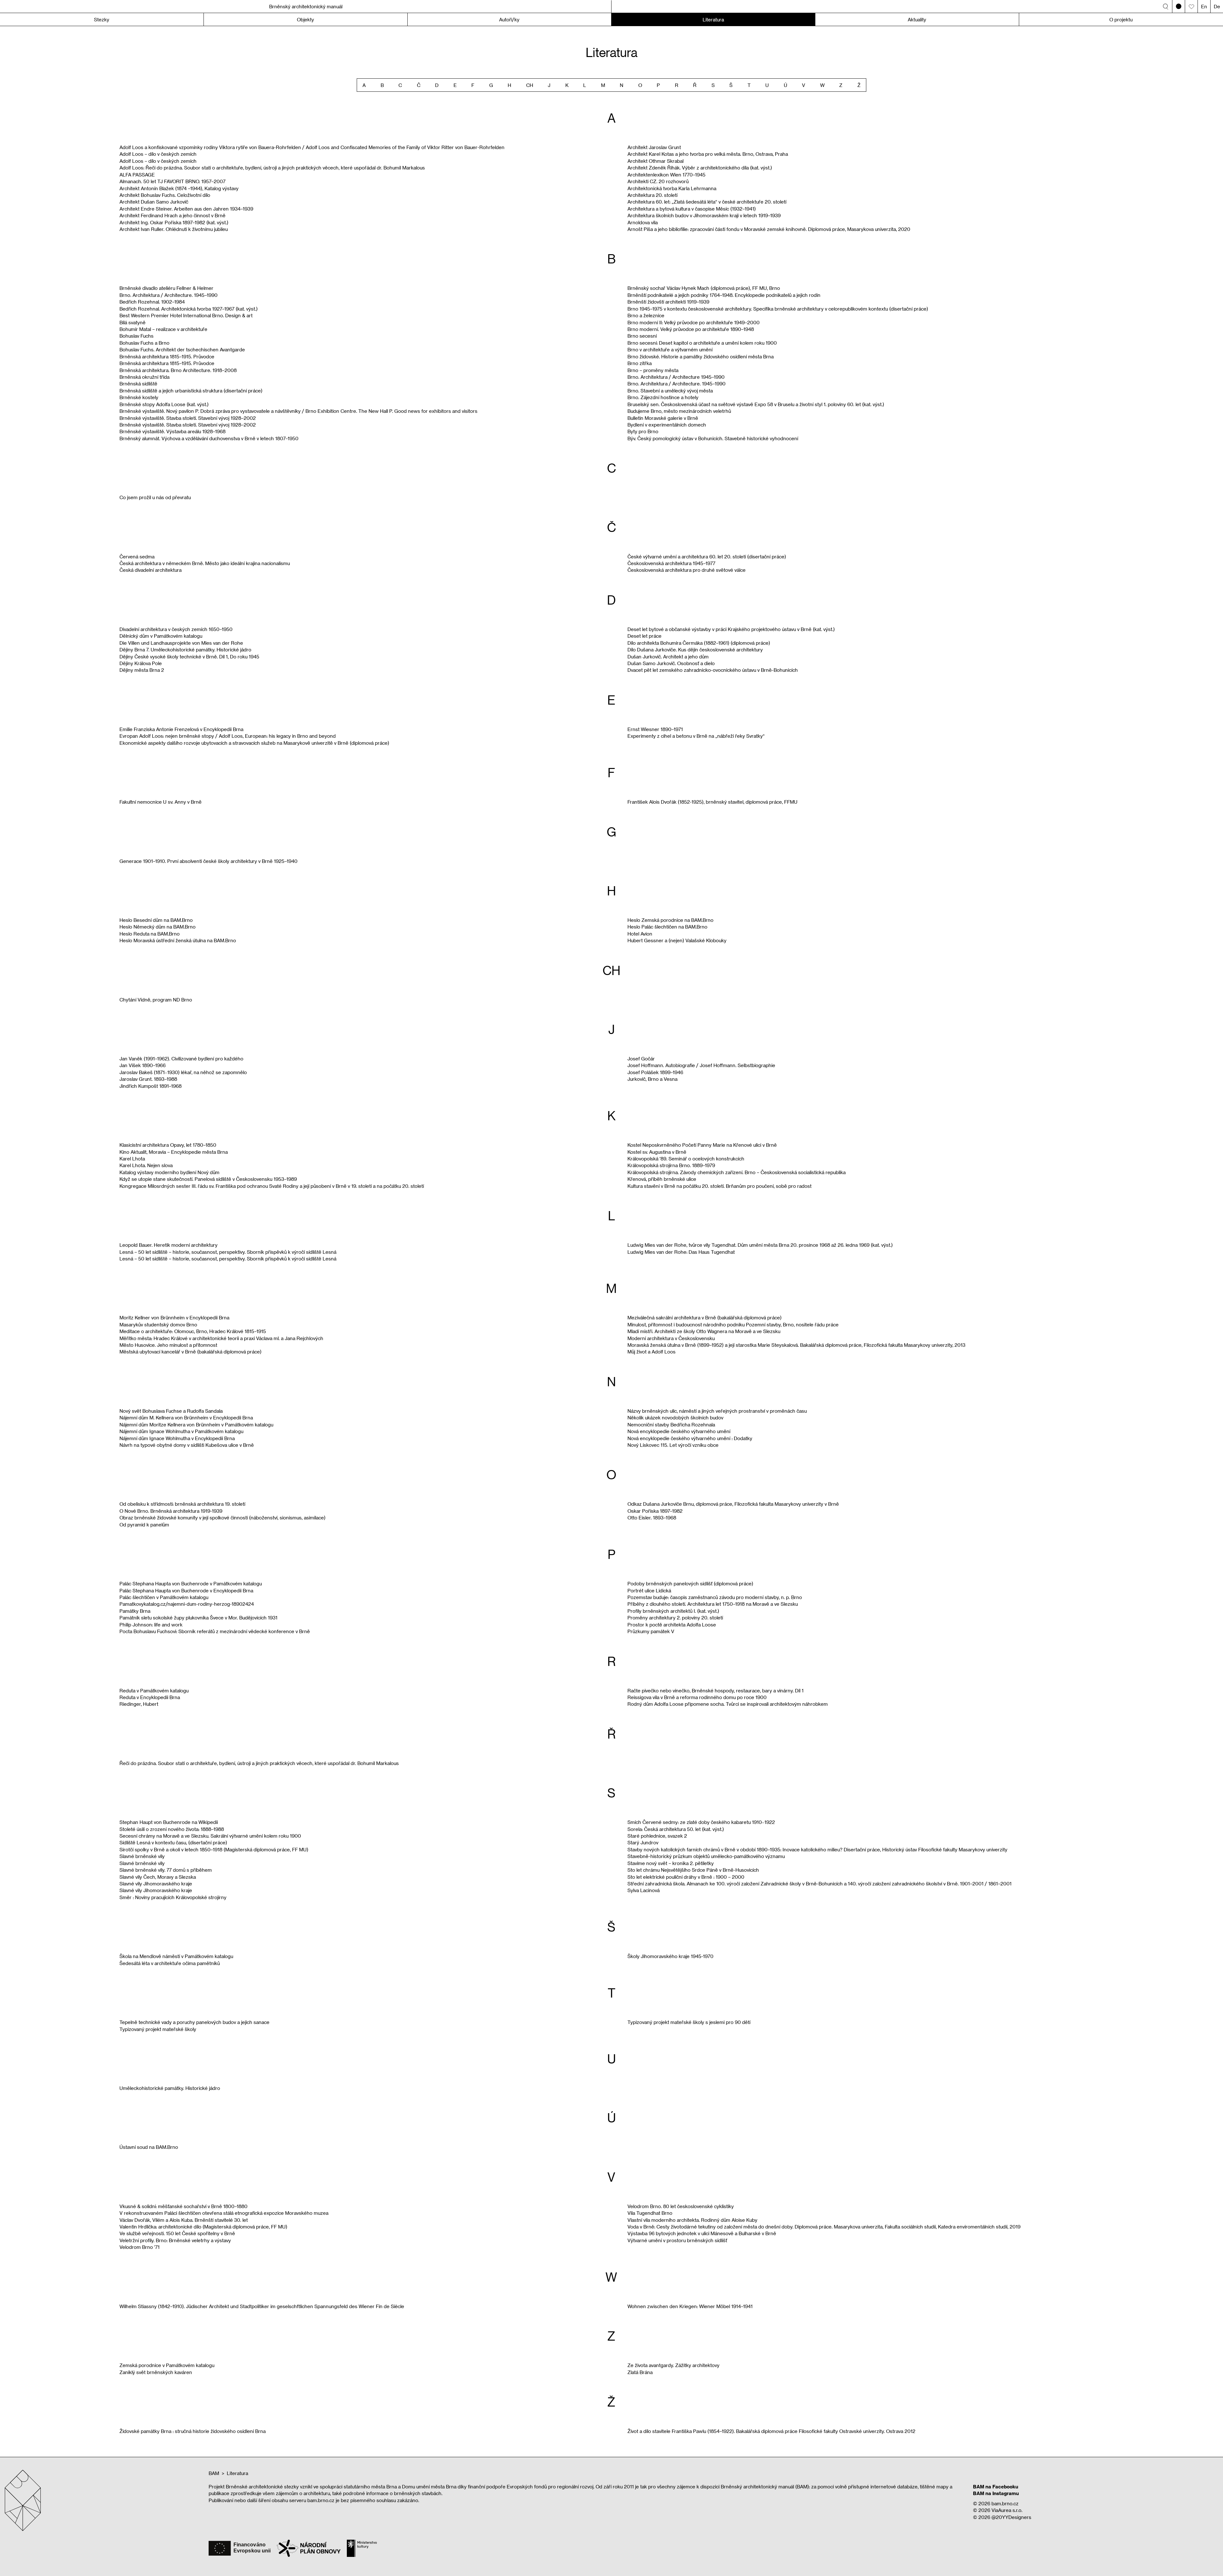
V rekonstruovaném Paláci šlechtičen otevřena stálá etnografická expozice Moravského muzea (224, 2213)
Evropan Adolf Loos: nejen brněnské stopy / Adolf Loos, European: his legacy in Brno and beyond (228, 736)
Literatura (713, 19)
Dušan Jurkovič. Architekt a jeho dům (668, 657)
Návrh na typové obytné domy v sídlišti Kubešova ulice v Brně (187, 1445)
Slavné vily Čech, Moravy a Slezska (158, 1877)
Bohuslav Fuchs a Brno (144, 343)
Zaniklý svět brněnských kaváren (156, 2372)
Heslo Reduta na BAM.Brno (150, 934)
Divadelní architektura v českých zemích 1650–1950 (176, 629)
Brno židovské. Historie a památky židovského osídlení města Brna (701, 356)
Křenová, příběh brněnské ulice (662, 1179)
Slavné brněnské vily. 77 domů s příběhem (166, 1870)
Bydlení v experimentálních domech (667, 425)
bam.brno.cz (1005, 2503)
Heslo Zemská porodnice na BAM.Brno (670, 920)
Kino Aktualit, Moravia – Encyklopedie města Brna (174, 1152)
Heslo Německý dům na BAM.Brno (157, 927)
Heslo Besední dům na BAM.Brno (156, 920)
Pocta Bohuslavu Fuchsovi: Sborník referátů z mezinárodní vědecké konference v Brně (215, 1631)
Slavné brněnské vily (142, 1856)
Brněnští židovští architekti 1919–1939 (668, 302)
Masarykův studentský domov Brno (158, 1324)
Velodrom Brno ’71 (139, 2247)
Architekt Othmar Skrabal (655, 161)
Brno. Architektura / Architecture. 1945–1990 (168, 295)
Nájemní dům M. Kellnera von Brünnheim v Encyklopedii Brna (186, 1417)
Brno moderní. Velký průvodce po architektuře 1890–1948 (691, 329)
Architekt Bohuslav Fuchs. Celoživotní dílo (165, 195)
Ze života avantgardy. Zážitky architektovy (673, 2365)
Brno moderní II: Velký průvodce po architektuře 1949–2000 (694, 322)
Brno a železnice (646, 315)
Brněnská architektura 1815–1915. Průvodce (167, 356)
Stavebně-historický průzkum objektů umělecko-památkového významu (706, 1856)
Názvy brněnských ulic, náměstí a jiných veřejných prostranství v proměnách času (717, 1411)
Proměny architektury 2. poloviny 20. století (675, 1618)
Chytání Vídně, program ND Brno (156, 1000)
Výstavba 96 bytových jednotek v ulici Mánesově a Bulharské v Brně (702, 2233)
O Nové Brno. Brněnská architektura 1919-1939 (171, 1511)
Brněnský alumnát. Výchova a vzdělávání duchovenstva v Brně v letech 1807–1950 (209, 438)
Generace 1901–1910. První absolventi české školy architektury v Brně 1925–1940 (208, 861)
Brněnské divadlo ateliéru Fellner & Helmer (166, 288)
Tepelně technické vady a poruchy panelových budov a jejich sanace (194, 2022)
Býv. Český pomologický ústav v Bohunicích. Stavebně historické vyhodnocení (713, 438)
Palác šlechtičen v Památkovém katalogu (164, 1597)
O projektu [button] (1121, 19)
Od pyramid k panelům (144, 1525)
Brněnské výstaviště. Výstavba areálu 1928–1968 (172, 431)
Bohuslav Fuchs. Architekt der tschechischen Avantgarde (182, 349)
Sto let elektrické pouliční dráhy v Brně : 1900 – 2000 (686, 1877)
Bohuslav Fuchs (136, 336)
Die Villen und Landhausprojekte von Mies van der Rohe (181, 643)
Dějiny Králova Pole (141, 663)
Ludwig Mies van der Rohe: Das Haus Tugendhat (681, 1252)
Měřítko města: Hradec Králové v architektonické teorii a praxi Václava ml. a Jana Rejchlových (221, 1338)
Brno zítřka (640, 363)
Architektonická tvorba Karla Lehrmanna (672, 188)
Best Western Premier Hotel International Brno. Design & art (186, 315)
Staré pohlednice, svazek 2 (657, 1836)
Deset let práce (644, 636)
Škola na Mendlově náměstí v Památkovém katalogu (176, 1956)
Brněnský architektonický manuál (306, 6)
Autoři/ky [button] (509, 19)
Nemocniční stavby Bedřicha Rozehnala (671, 1424)
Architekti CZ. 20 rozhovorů (658, 181)
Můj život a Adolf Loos (651, 1352)
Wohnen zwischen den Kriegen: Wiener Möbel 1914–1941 (690, 2306)
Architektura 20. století (652, 195)
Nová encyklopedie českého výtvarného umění (679, 1431)
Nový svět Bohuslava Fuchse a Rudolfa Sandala (171, 1411)
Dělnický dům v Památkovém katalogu (161, 636)
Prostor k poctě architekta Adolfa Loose (672, 1625)
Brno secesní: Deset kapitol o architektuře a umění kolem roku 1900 (702, 343)
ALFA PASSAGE (137, 175)
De (1217, 6)
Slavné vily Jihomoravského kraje (156, 1884)
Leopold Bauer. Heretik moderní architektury (168, 1245)
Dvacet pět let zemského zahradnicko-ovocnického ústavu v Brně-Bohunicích (713, 670)
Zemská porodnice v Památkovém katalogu (167, 2365)
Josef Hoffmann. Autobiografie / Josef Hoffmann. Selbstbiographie (701, 1065)
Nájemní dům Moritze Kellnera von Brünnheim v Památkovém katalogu (196, 1424)
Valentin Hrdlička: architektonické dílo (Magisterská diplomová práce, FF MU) (203, 2227)
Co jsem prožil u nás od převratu (155, 497)
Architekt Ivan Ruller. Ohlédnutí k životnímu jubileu (174, 229)
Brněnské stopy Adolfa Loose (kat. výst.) (164, 404)
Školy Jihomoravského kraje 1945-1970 (670, 1956)
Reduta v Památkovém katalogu (154, 1690)
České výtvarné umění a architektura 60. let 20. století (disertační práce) (707, 556)
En (1204, 6)
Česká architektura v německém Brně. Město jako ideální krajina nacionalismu (205, 563)
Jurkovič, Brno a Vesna (652, 1079)
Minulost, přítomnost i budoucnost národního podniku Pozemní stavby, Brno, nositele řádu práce (733, 1324)
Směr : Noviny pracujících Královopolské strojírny (173, 1897)
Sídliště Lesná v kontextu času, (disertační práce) (173, 1842)
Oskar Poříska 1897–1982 (655, 1511)
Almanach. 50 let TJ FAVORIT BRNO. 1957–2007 (172, 181)
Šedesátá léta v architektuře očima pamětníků (170, 1963)
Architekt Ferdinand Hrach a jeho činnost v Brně (172, 215)
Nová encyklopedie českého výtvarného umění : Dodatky (690, 1438)
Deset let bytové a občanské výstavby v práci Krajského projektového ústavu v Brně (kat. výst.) (731, 629)
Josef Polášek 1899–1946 (655, 1072)
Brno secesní (642, 336)
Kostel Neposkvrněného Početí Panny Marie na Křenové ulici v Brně (702, 1145)
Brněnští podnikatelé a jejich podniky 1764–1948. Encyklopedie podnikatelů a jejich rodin (724, 295)
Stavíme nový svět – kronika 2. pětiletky (671, 1863)
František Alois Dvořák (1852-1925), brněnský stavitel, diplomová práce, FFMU (712, 802)
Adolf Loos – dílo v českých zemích (158, 154)
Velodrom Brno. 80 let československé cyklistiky (681, 2206)
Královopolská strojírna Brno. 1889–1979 (671, 1165)
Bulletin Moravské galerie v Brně (663, 418)
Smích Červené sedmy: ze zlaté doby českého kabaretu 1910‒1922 (701, 1822)
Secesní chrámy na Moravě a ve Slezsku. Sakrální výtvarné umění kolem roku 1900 (210, 1836)
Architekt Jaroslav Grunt (654, 147)
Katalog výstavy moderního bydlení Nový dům (169, 1172)
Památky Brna (135, 1611)
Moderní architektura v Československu (671, 1338)
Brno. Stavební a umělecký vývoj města (670, 391)
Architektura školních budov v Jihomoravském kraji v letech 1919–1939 (704, 215)
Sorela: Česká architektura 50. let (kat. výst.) (676, 1829)
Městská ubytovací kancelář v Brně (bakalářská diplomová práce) (190, 1352)
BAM (214, 2473)
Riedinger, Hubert (139, 1704)
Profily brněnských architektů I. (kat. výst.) (673, 1611)
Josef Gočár (641, 1058)
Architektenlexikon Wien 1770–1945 (666, 175)
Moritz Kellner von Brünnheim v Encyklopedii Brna (174, 1317)
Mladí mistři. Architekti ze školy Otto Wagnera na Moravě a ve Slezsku (704, 1331)
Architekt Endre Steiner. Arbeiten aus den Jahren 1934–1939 (186, 209)
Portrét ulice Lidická (649, 1590)
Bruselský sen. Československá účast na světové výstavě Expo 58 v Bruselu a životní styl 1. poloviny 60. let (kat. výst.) (756, 404)
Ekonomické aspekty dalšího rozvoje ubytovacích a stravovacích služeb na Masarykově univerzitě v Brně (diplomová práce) (254, 743)
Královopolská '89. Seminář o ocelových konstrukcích (686, 1159)
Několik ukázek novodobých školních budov (675, 1417)
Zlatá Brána (640, 2372)
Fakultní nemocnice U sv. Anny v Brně (161, 802)
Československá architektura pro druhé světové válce (687, 570)
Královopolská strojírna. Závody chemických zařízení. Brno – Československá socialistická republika (737, 1172)
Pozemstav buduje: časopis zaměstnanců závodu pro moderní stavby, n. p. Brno (715, 1597)
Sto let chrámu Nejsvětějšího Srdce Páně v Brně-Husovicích (693, 1870)
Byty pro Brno (643, 431)
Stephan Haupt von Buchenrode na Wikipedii (169, 1822)
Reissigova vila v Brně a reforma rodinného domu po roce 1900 (697, 1697)
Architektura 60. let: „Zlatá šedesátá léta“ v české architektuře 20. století (707, 202)
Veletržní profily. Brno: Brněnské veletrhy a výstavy (175, 2240)
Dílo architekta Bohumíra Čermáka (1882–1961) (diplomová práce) (699, 643)
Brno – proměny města (653, 370)
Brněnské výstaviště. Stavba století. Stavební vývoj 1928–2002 (188, 418)
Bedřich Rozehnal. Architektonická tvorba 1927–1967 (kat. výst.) (189, 309)
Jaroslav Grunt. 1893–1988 (148, 1079)
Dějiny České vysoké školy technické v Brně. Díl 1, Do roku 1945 (189, 657)
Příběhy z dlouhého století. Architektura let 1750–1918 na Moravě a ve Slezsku (713, 1604)
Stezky (102, 19)
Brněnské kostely (139, 397)
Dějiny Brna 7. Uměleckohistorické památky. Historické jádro (185, 649)
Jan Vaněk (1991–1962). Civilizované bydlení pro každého (181, 1058)
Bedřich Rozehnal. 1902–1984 (152, 302)
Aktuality (917, 19)
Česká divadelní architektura (150, 570)
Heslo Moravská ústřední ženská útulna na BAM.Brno (178, 940)
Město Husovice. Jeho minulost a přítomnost (168, 1345)
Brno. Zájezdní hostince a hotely (663, 397)
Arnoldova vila (643, 222)
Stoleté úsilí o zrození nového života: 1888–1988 (172, 1829)
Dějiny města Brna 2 (142, 670)
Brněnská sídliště (138, 384)
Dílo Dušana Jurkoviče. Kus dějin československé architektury (695, 649)
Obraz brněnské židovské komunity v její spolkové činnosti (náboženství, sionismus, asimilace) (222, 1518)
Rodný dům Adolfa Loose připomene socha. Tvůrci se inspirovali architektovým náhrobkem (728, 1704)
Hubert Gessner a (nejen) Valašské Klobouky (677, 940)
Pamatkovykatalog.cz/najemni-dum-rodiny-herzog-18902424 (187, 1604)
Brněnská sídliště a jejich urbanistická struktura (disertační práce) (191, 391)
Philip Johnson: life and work (151, 1625)
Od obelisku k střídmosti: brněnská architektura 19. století (182, 1504)
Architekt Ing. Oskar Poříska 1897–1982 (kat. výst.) (174, 222)
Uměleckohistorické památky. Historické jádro (170, 2088)
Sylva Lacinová (644, 1890)
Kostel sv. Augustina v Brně (657, 1152)
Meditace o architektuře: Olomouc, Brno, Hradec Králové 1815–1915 (193, 1331)
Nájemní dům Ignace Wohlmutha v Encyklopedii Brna (177, 1438)
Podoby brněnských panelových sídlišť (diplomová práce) (690, 1583)
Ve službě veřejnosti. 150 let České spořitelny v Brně (177, 2233)
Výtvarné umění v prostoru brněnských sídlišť (677, 2240)
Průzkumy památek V (651, 1631)
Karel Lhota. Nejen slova (146, 1165)
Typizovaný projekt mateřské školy (158, 2029)
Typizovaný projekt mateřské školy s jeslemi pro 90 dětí (689, 2022)
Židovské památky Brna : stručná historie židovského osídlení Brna (193, 2431)
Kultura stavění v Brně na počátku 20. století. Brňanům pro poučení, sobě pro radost (719, 1186)
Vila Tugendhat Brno (650, 2213)
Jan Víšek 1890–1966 (143, 1065)
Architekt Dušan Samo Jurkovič (154, 202)
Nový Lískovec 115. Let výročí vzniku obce (673, 1445)
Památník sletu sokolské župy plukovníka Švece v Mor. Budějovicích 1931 (198, 1618)
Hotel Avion (640, 934)
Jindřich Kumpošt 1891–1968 (150, 1086)
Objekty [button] (305, 19)
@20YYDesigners (1011, 2517)
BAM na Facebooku (996, 2486)
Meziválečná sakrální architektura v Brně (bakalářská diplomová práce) (704, 1317)
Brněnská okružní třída (144, 377)
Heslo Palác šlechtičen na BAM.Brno (667, 927)
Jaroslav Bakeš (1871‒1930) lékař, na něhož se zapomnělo (183, 1072)
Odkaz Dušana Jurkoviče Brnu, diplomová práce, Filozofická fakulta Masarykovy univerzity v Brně (733, 1504)
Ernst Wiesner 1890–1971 (655, 729)
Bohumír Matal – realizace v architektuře (163, 329)
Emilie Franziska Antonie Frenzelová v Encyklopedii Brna (181, 729)
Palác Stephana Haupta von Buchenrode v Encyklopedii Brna (186, 1590)
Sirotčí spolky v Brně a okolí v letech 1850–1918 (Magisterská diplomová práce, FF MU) (214, 1849)
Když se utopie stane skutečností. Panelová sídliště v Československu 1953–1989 (208, 1179)
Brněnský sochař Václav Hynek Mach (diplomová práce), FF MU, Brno (704, 288)
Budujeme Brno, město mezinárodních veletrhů (679, 411)
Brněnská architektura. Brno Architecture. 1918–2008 (178, 370)
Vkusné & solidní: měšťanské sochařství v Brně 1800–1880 (183, 2206)
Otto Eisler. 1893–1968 (652, 1518)
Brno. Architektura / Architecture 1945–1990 (676, 377)
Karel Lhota (132, 1159)
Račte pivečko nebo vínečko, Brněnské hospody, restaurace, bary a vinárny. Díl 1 (715, 1690)
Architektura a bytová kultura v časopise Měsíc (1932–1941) (692, 209)
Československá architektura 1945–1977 (671, 563)
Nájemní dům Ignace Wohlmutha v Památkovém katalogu (181, 1431)
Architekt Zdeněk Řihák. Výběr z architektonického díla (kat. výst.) (700, 168)
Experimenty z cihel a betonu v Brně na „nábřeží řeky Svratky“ (696, 736)
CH (530, 85)
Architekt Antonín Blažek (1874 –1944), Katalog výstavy (179, 188)
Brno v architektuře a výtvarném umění (670, 349)
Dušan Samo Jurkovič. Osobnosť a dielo (671, 663)
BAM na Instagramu (996, 2493)
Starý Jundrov (643, 1842)
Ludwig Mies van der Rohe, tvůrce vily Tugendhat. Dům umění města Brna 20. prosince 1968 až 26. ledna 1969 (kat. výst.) (760, 1245)
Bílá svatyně (132, 322)
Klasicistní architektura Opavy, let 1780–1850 (168, 1145)
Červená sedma (137, 556)
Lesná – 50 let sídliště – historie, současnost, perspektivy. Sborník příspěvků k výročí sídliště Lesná (228, 1252)
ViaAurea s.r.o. (1007, 2510)
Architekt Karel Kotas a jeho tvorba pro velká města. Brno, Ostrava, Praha (708, 154)
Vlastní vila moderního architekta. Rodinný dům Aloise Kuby (692, 2220)
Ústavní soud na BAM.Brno (149, 2147)
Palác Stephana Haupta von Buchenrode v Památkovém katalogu (191, 1583)
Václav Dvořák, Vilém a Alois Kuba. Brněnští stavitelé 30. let (184, 2220)
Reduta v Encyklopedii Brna (150, 1697)
